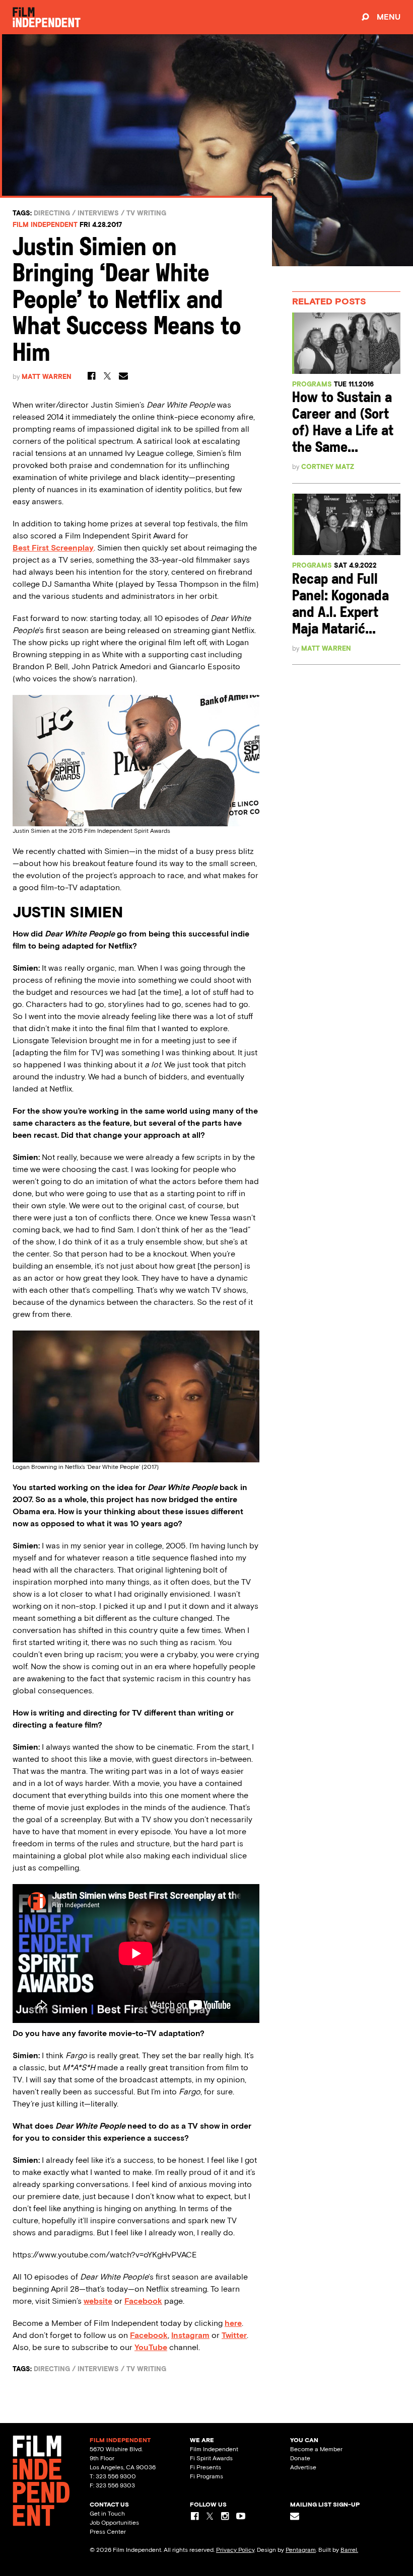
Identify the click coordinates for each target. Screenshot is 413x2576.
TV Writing (146, 213)
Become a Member (316, 2449)
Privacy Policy (235, 2550)
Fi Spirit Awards (211, 2458)
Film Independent (45, 225)
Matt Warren (47, 377)
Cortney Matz (328, 467)
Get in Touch (107, 2514)
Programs (312, 384)
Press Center (108, 2532)
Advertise (303, 2467)
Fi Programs (206, 2476)
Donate (300, 2458)
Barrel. (349, 2550)
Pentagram (301, 2550)
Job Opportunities (114, 2523)
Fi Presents (205, 2467)
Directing (52, 213)
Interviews (98, 213)
